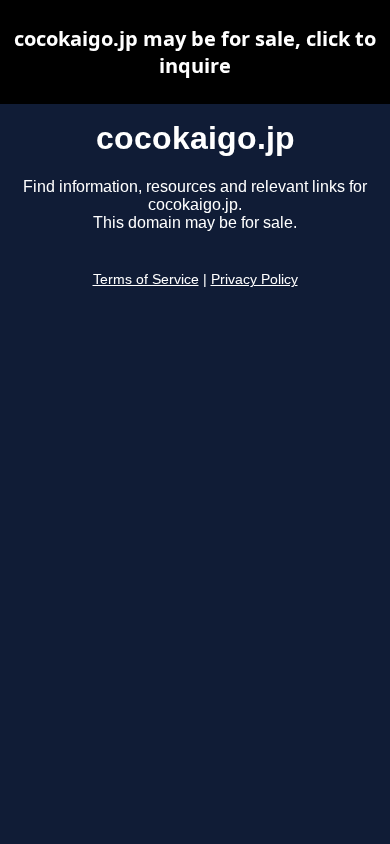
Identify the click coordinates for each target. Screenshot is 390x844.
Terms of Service (146, 279)
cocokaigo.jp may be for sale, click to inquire (195, 52)
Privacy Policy (254, 279)
